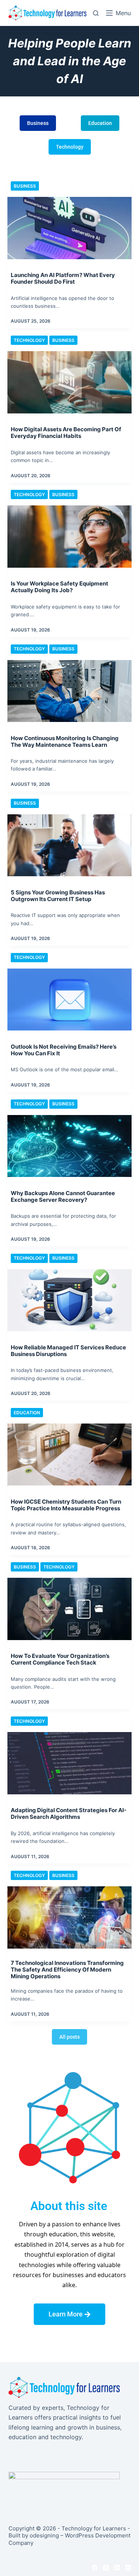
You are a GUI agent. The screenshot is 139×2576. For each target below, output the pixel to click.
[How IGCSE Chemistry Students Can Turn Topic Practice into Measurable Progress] (69, 1455)
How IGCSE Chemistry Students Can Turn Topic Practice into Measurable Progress (66, 1505)
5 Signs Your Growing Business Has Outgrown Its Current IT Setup (58, 896)
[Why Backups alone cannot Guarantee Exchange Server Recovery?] (69, 1146)
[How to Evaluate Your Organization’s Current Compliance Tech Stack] (69, 1609)
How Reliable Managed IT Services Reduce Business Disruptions (68, 1351)
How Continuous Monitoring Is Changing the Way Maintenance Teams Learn (65, 741)
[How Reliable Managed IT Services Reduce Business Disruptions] (69, 1300)
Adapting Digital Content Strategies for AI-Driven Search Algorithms (69, 1813)
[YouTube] (128, 2568)
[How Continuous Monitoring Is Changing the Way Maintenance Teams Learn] (69, 691)
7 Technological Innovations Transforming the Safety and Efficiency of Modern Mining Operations (67, 1970)
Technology (29, 340)
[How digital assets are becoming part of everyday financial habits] (69, 382)
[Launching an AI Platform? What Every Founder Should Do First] (69, 228)
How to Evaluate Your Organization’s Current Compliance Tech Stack (60, 1659)
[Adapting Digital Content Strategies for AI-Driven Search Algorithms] (69, 1763)
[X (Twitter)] (106, 2568)
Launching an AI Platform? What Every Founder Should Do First (63, 278)
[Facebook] (95, 2568)
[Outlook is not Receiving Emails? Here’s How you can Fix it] (69, 1000)
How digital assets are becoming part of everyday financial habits (66, 433)
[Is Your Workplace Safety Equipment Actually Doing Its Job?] (69, 537)
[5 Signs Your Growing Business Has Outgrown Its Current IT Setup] (69, 845)
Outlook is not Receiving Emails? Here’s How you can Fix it (64, 1050)
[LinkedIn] (117, 2568)
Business (25, 186)
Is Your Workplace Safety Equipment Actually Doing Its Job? (59, 587)
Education (27, 1413)
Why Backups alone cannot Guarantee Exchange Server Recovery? (63, 1196)
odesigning (44, 2535)
